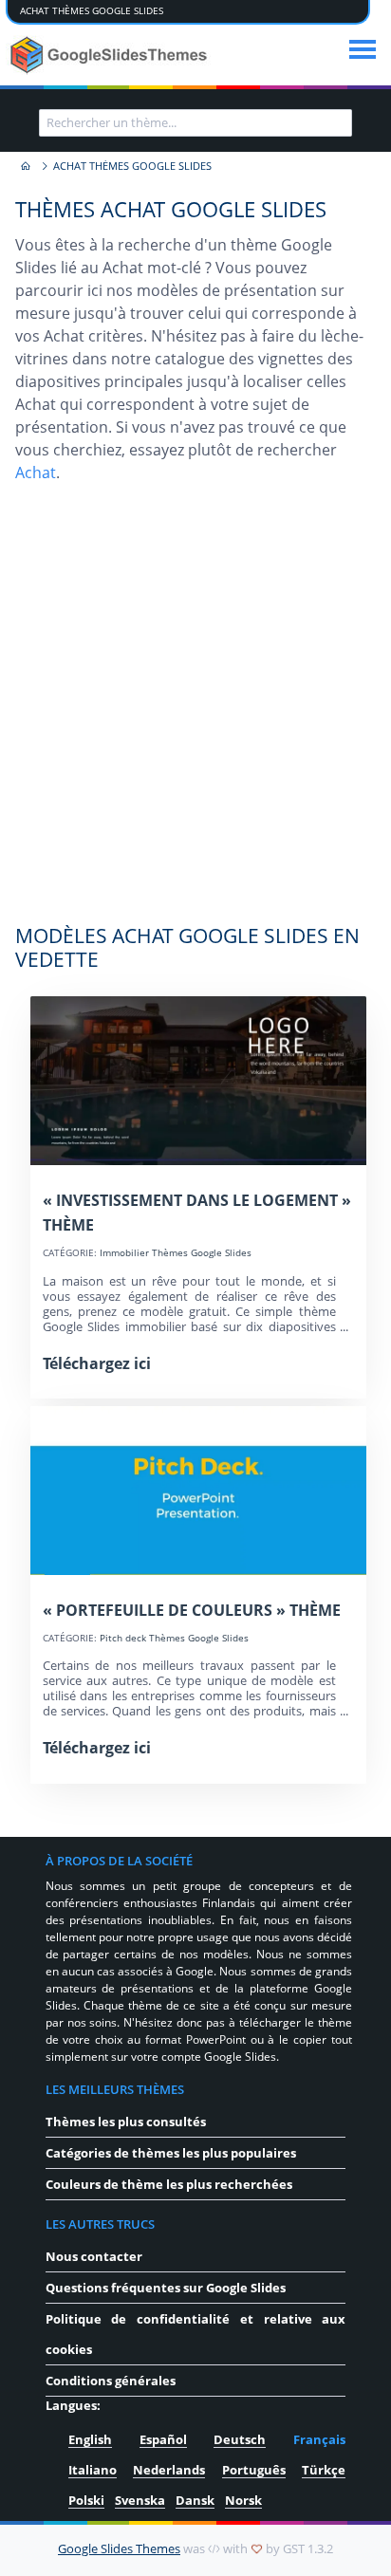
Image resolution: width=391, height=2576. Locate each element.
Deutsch (240, 2439)
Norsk (243, 2500)
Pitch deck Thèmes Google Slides (174, 1638)
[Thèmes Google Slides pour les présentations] (25, 167)
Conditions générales (111, 2381)
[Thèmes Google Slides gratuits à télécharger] (111, 55)
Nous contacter (94, 2256)
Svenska (140, 2500)
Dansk (195, 2500)
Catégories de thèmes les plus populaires (171, 2153)
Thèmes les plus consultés (126, 2122)
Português (254, 2470)
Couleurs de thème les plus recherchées (169, 2184)
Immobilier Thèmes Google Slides (176, 1253)
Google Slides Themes (119, 2548)
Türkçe (324, 2470)
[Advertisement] (195, 713)
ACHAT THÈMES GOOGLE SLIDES (92, 11)
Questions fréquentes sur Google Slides (166, 2288)
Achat (36, 473)
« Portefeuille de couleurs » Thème (192, 1610)
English (90, 2439)
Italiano (93, 2470)
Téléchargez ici (97, 1363)
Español (163, 2439)
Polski (86, 2500)
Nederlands (169, 2470)
